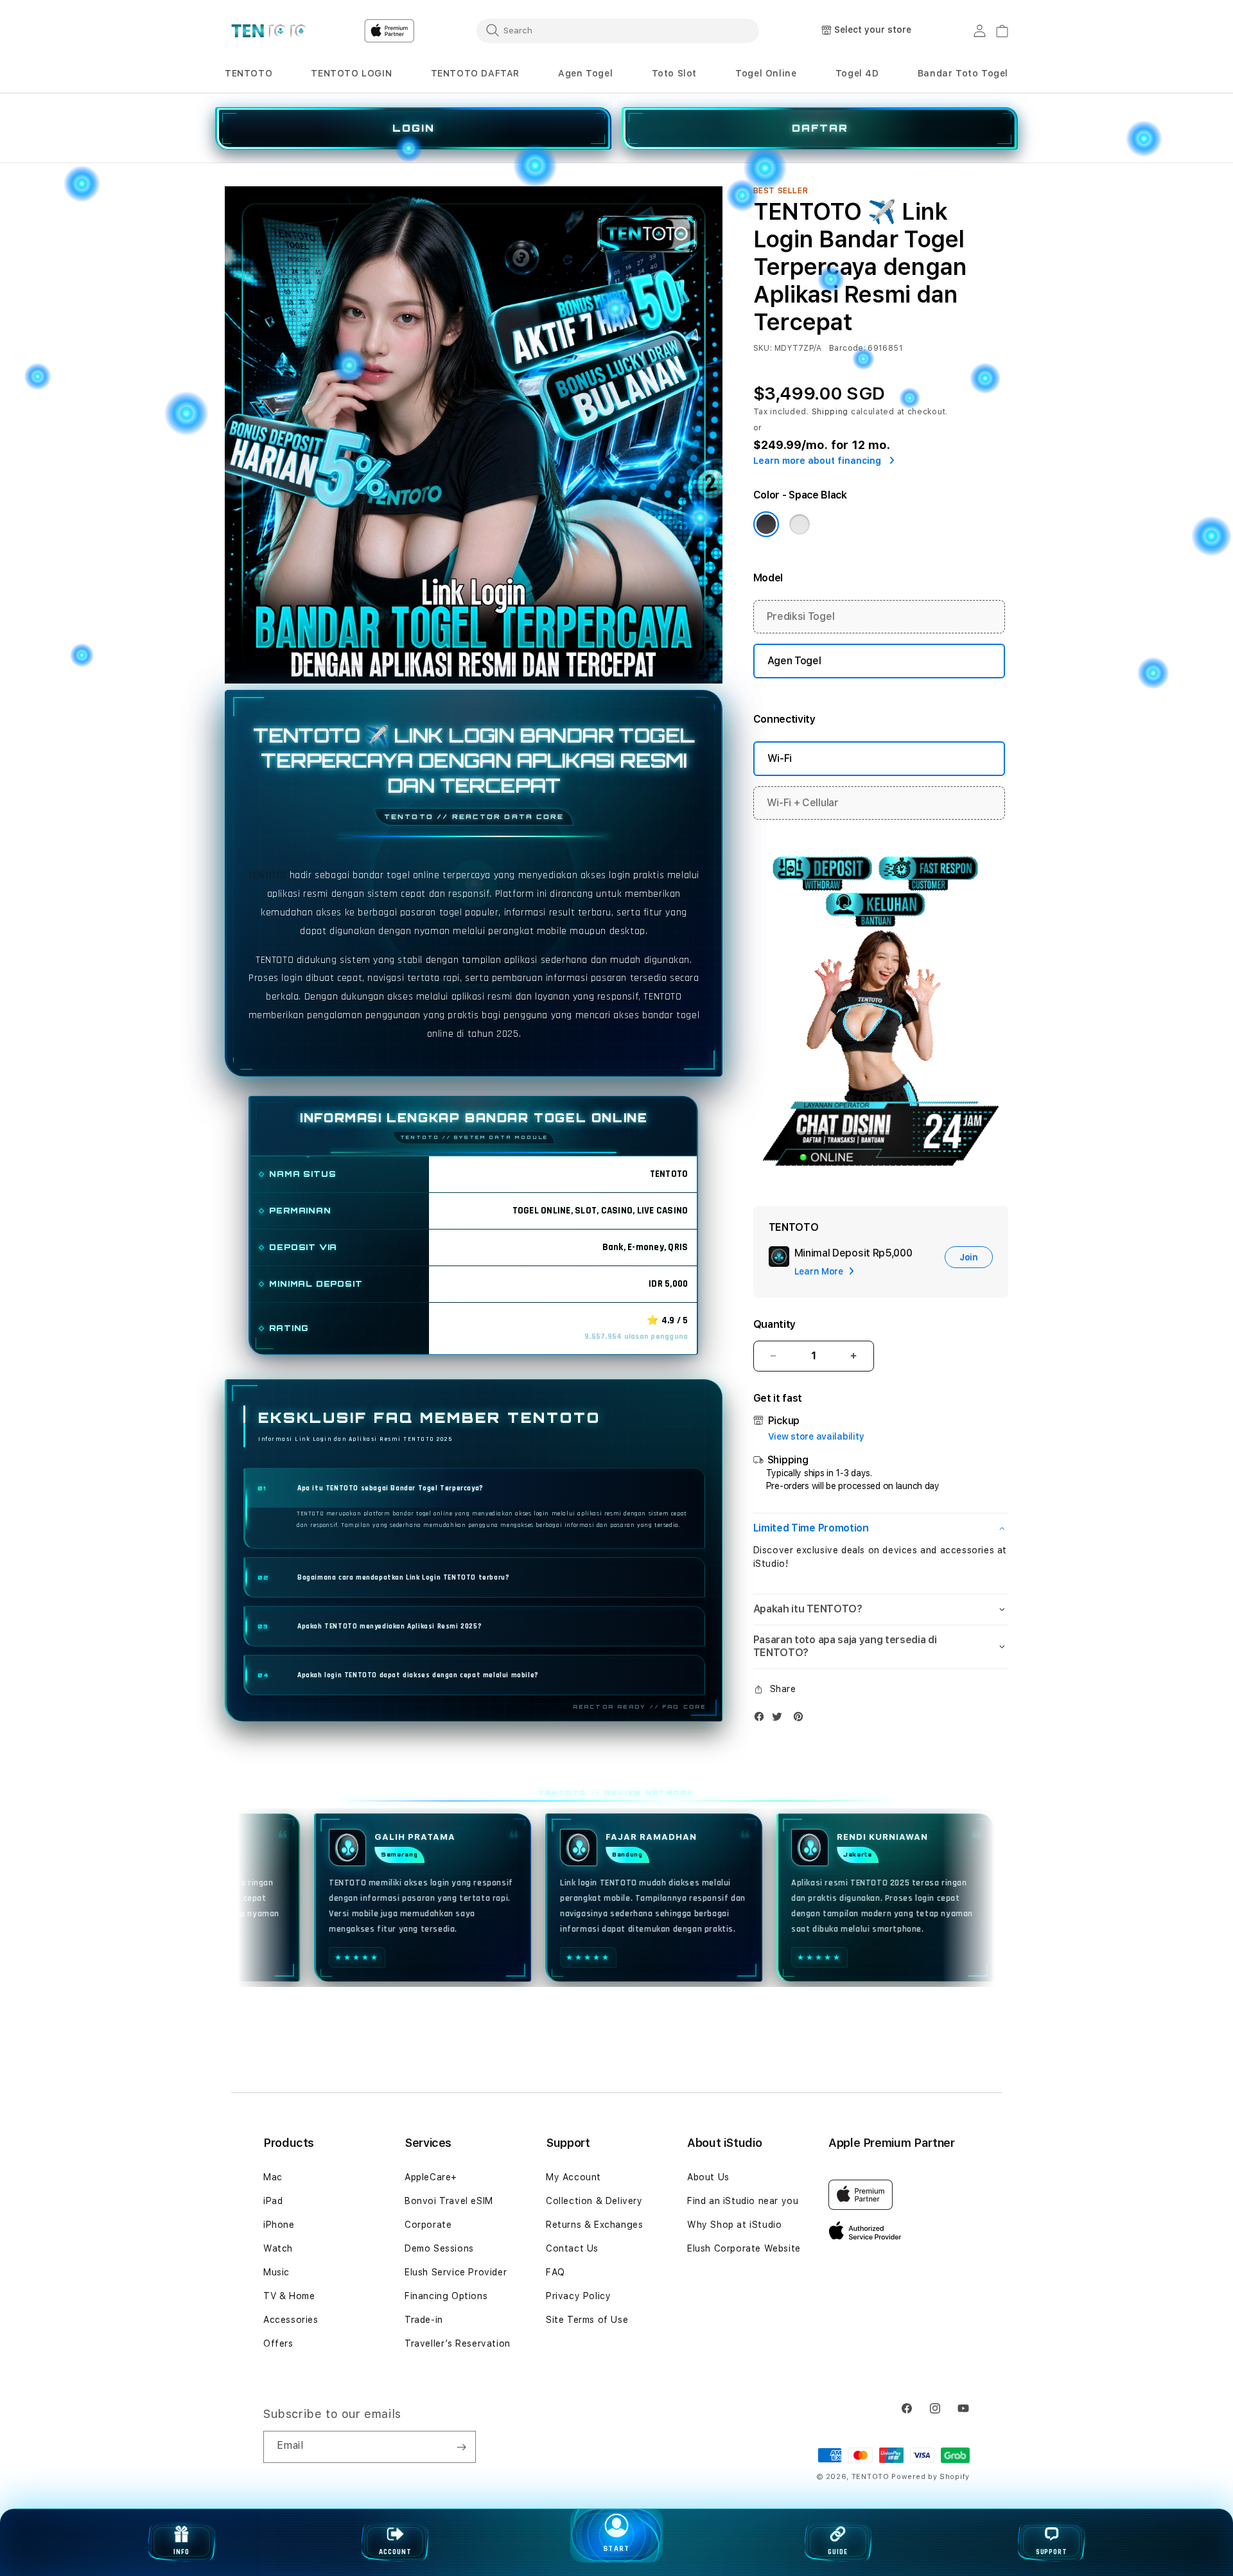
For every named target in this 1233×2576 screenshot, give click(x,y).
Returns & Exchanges (594, 2225)
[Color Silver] (800, 524)
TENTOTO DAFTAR (475, 73)
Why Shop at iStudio (734, 2225)
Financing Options (446, 2296)
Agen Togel (585, 73)
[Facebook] (762, 1719)
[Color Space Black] (766, 524)
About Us (708, 2177)
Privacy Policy (578, 2296)
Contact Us (572, 2248)
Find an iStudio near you (743, 2201)
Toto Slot (674, 73)
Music (276, 2272)
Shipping (830, 412)
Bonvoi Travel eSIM (449, 2201)
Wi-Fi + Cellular (803, 803)
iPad (273, 2201)
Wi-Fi (780, 758)
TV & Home (289, 2296)
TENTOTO (249, 73)
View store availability (816, 1436)
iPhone (279, 2225)
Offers (278, 2343)
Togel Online (766, 73)
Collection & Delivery (594, 2201)
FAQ (555, 2272)
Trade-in (424, 2320)
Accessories (291, 2320)
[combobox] (618, 30)
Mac (273, 2177)
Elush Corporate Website (744, 2248)
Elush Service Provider (456, 2272)
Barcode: (847, 348)
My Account (573, 2177)
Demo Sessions (439, 2248)
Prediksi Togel (801, 616)
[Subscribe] (461, 2447)
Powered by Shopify (931, 2477)
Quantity (774, 1324)
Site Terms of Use (587, 2320)
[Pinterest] (801, 1719)
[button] (249, 74)
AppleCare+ (431, 2177)
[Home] (269, 31)
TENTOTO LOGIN (351, 73)
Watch (278, 2248)
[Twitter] (780, 1719)
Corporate (428, 2225)
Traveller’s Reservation (458, 2343)
